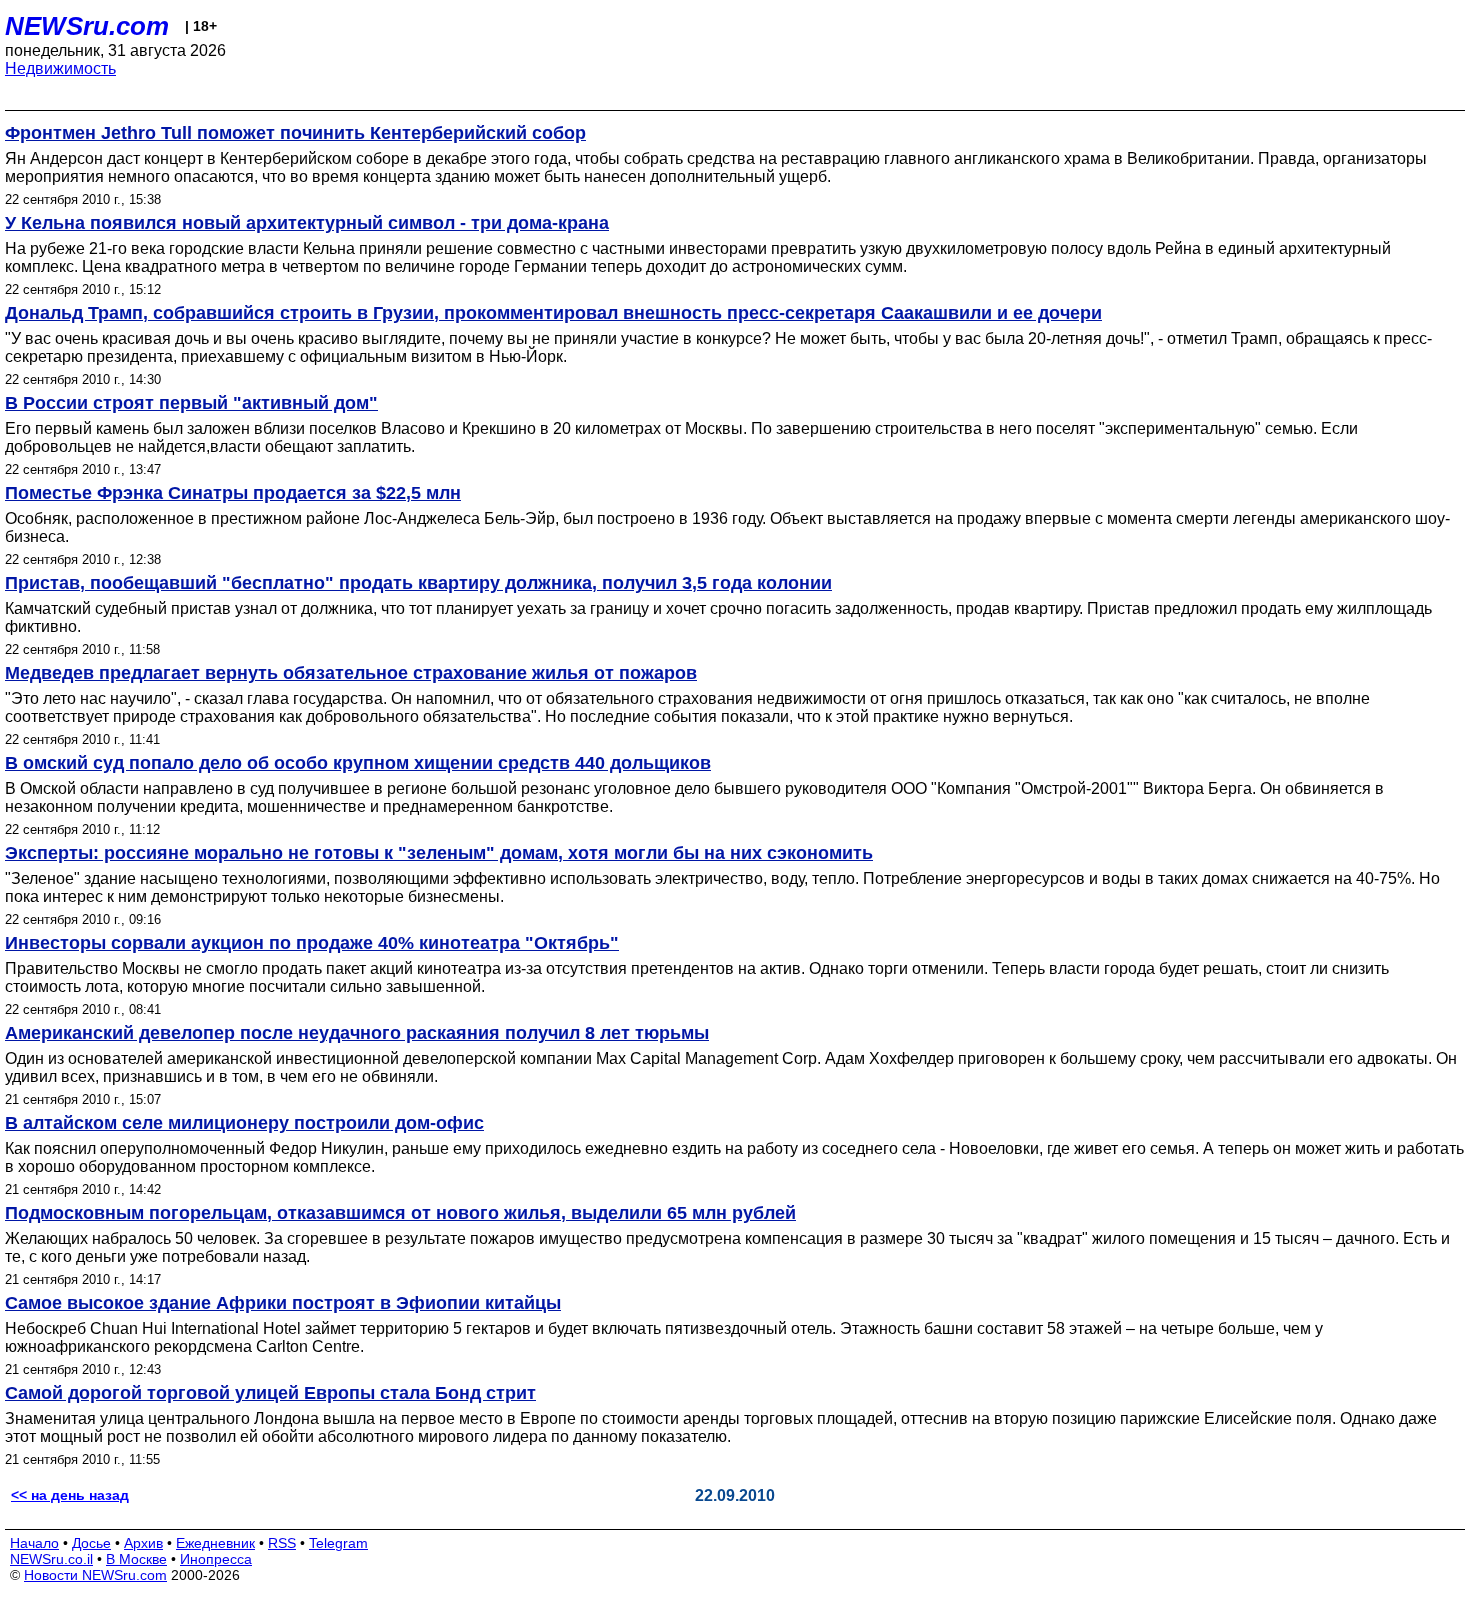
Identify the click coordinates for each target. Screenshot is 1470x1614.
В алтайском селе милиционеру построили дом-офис (244, 1123)
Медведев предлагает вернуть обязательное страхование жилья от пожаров (351, 673)
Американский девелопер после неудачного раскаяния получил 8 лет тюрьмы (357, 1033)
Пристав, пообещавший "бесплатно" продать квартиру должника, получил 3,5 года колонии (418, 583)
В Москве (136, 1559)
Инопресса (216, 1559)
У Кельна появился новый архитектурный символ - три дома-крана (307, 223)
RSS (282, 1543)
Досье (91, 1543)
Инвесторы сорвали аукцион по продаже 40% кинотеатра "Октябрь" (312, 943)
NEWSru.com (87, 26)
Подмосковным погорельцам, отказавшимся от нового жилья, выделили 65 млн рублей (400, 1213)
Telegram (338, 1543)
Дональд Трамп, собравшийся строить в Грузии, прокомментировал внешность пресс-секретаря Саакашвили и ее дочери (553, 313)
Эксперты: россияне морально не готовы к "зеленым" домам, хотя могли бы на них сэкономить (439, 853)
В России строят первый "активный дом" (191, 403)
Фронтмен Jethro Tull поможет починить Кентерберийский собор (295, 133)
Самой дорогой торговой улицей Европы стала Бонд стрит (270, 1393)
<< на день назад (70, 1495)
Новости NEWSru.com (95, 1575)
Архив (143, 1543)
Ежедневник (215, 1543)
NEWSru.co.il (51, 1559)
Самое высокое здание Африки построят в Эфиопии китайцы (283, 1303)
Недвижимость (60, 68)
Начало (34, 1543)
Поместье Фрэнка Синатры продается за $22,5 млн (233, 493)
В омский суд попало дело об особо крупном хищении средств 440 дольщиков (358, 763)
